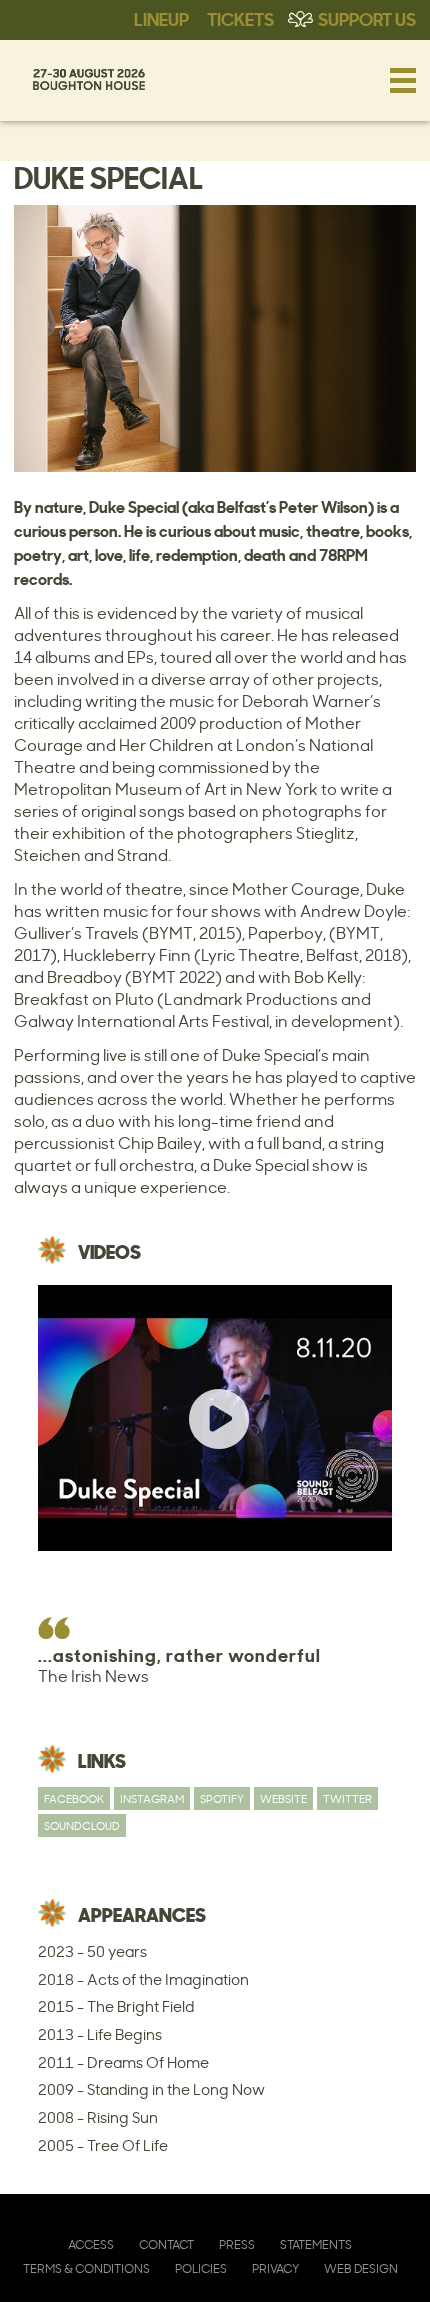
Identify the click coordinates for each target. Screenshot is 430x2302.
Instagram (152, 1798)
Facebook (74, 1798)
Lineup (161, 18)
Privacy (275, 2268)
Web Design (361, 2268)
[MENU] (403, 80)
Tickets (240, 18)
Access (91, 2244)
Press (237, 2244)
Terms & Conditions (86, 2268)
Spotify (222, 1798)
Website (283, 1798)
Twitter (347, 1798)
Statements (316, 2244)
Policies (201, 2268)
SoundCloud (82, 1825)
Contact (166, 2244)
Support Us (367, 18)
